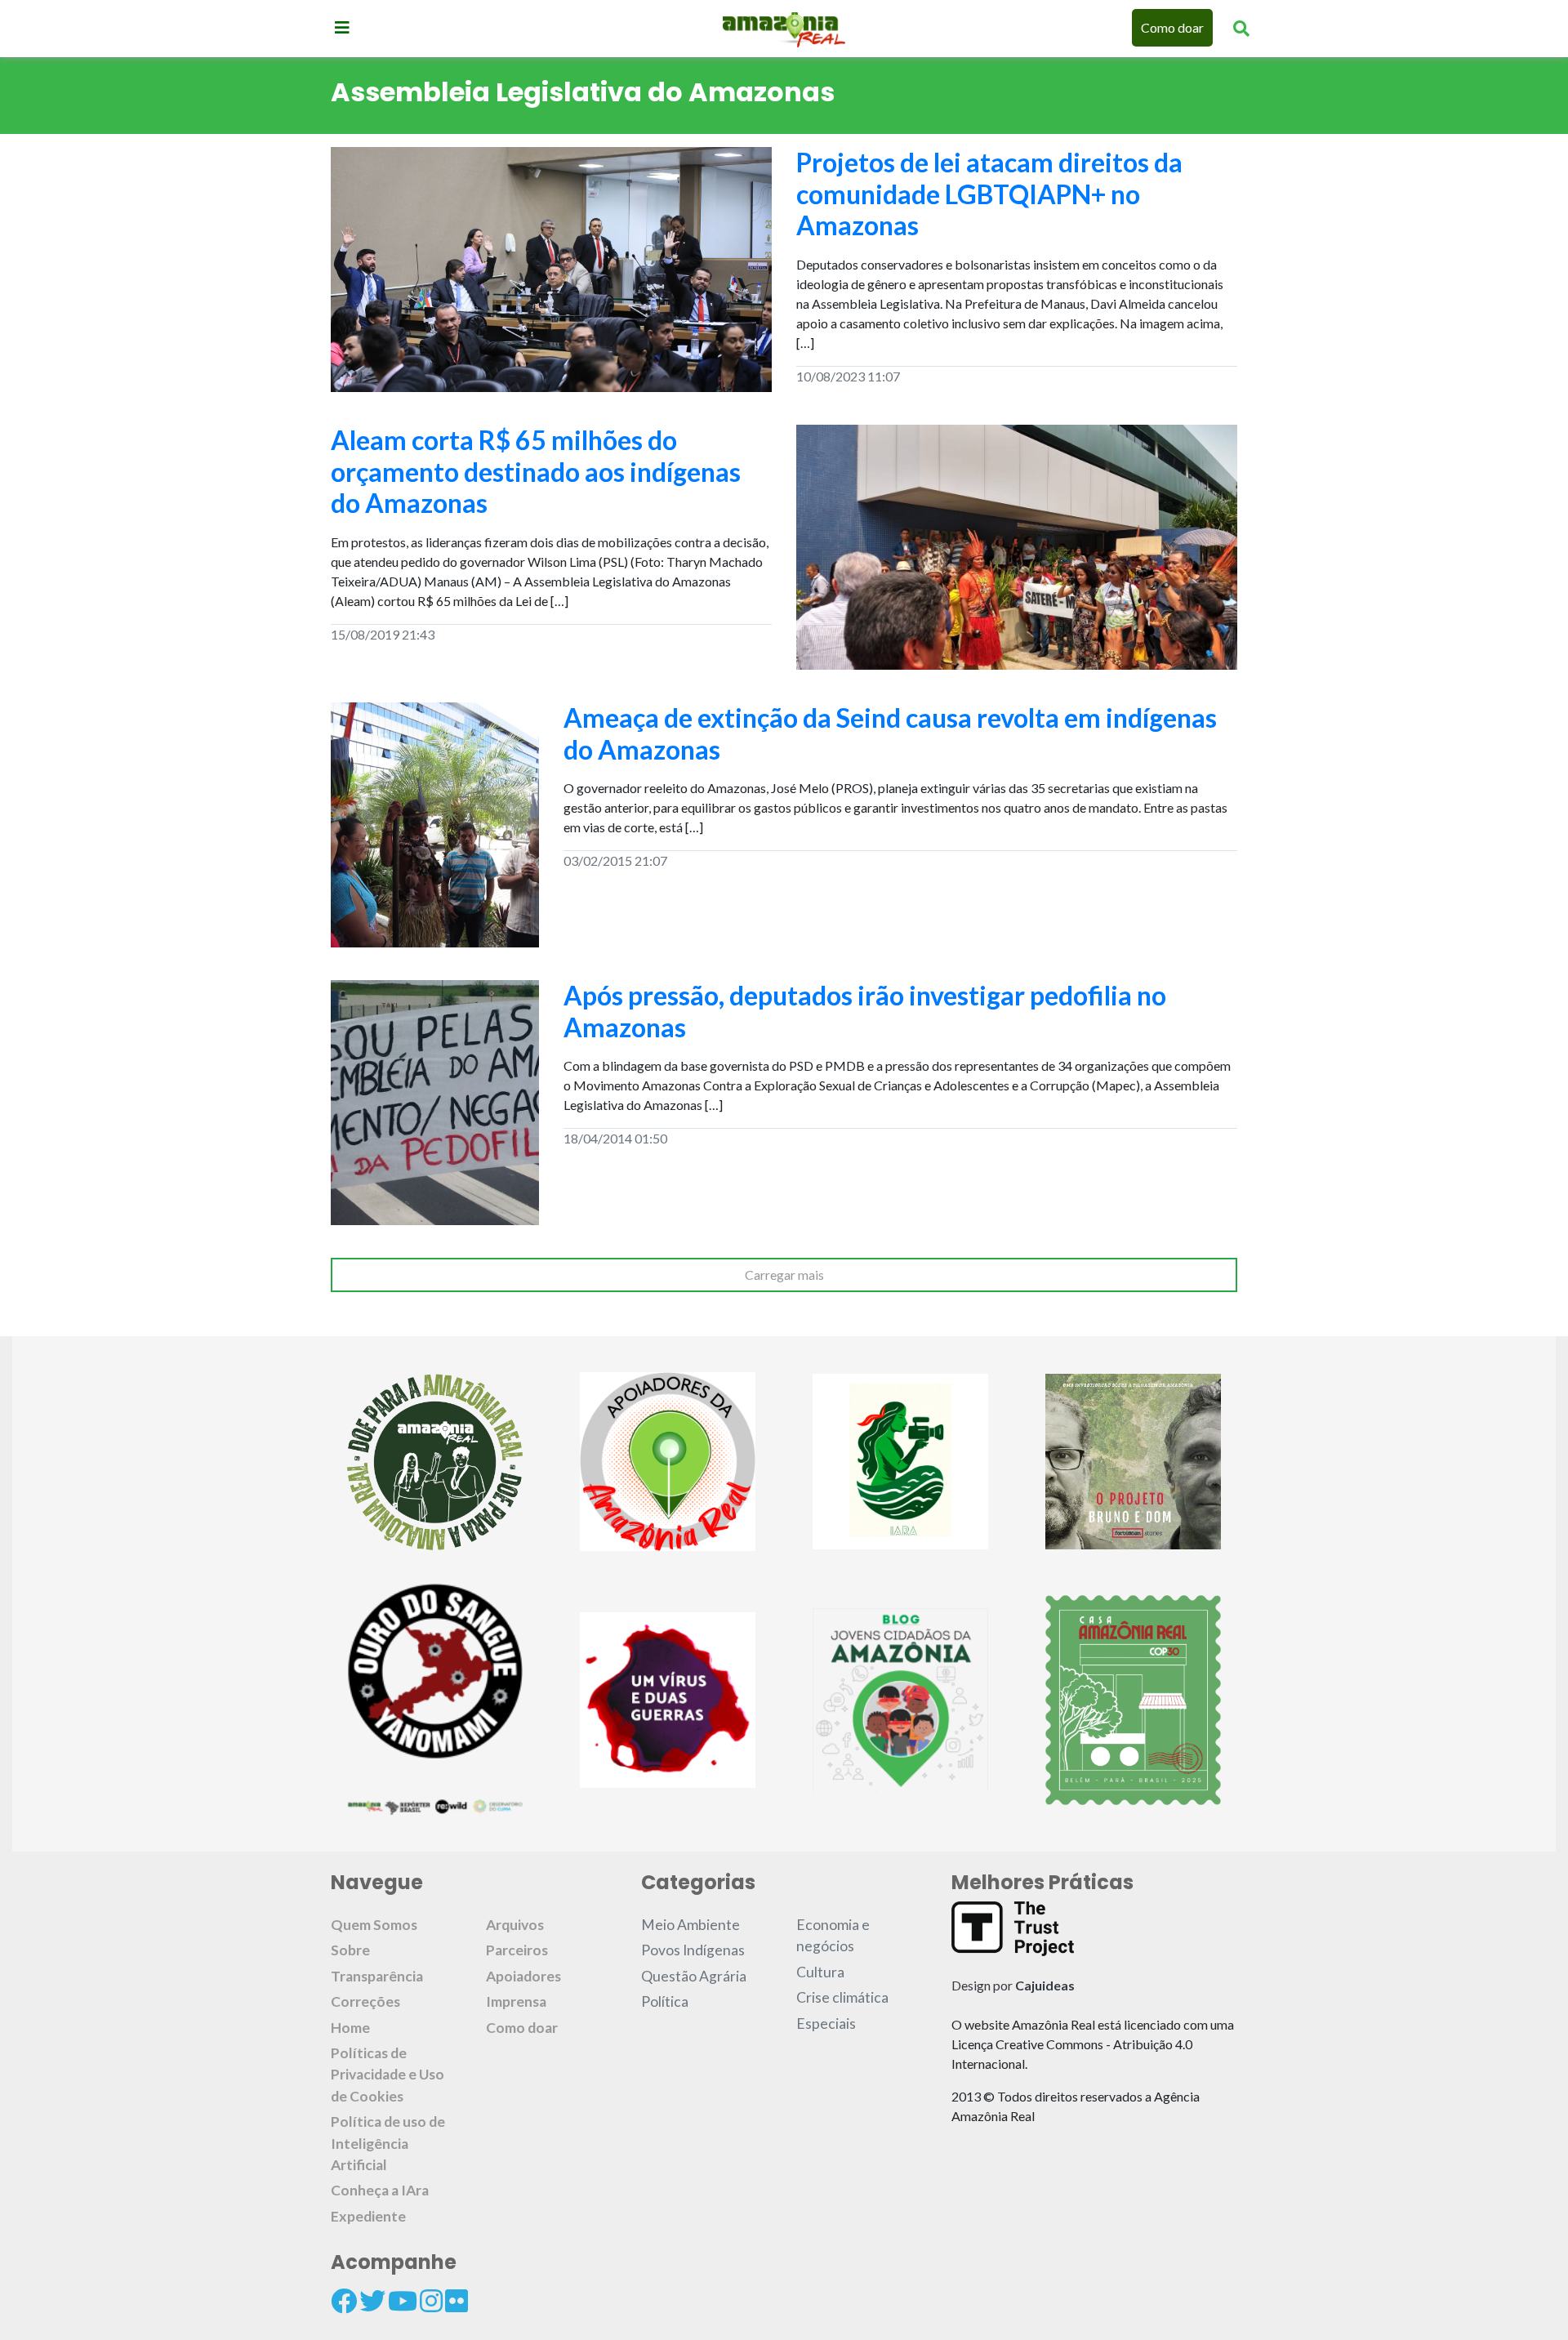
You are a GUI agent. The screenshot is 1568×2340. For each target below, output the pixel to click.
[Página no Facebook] (344, 2301)
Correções (365, 2001)
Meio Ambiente (690, 1925)
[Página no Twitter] (372, 2301)
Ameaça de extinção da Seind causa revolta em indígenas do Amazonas (890, 733)
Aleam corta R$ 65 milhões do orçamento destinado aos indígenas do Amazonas (536, 471)
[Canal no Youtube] (403, 2301)
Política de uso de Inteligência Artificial (388, 2143)
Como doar (1172, 27)
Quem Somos (374, 1925)
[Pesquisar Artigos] (1241, 28)
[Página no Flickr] (457, 2301)
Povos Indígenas (693, 1950)
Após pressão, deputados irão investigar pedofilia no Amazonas (865, 1011)
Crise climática (842, 1997)
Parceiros (517, 1950)
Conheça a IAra (380, 2190)
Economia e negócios (833, 1935)
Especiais (826, 2024)
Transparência (377, 1976)
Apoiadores (523, 1976)
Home (350, 2028)
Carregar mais (784, 1275)
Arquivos (515, 1925)
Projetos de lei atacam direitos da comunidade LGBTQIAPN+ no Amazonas (989, 194)
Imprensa (516, 2001)
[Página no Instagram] (431, 2301)
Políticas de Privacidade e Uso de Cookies (388, 2075)
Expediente (368, 2216)
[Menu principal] (342, 27)
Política (665, 2001)
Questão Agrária (694, 1976)
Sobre (350, 1950)
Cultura (820, 1972)
